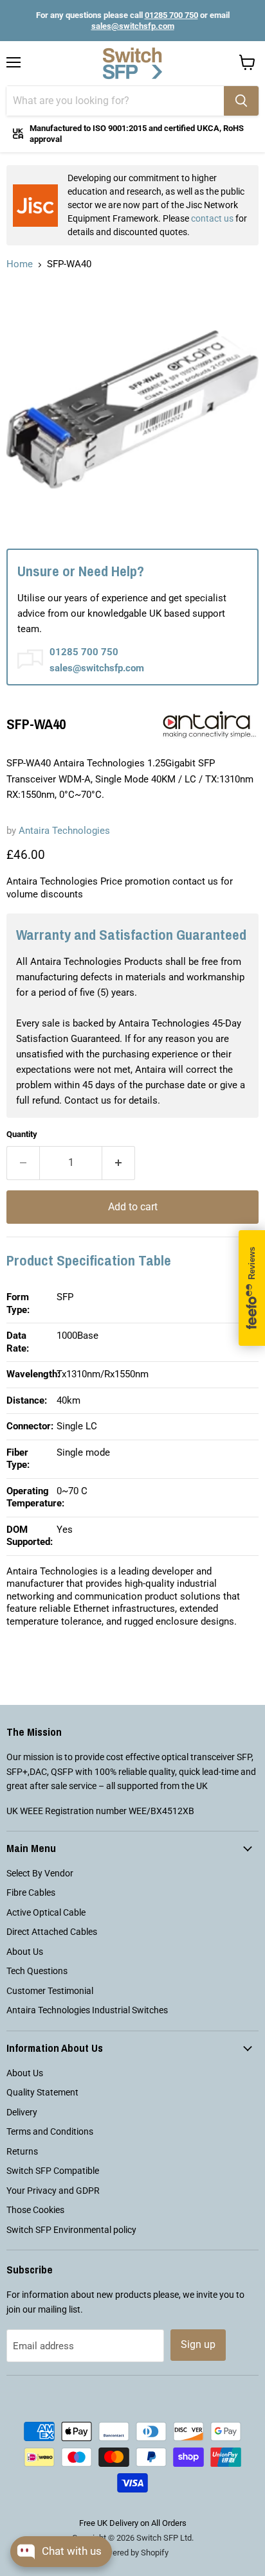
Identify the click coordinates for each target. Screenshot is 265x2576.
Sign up (198, 2344)
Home (20, 264)
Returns (22, 2151)
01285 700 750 (171, 15)
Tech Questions (37, 1971)
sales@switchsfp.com (133, 26)
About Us (25, 1952)
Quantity (22, 1134)
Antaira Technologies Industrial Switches (87, 2010)
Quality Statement (42, 2092)
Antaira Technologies (64, 831)
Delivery (22, 2112)
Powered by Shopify (132, 2553)
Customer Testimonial (50, 1991)
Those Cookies (35, 2210)
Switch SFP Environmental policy (71, 2230)
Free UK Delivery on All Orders (133, 2523)
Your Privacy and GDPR (53, 2191)
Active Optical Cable (46, 1912)
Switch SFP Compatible (53, 2171)
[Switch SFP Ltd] (132, 64)
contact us (212, 218)
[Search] (241, 101)
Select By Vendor (40, 1873)
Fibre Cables (31, 1892)
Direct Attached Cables (52, 1932)
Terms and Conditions (50, 2131)
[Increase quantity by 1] (119, 1163)
